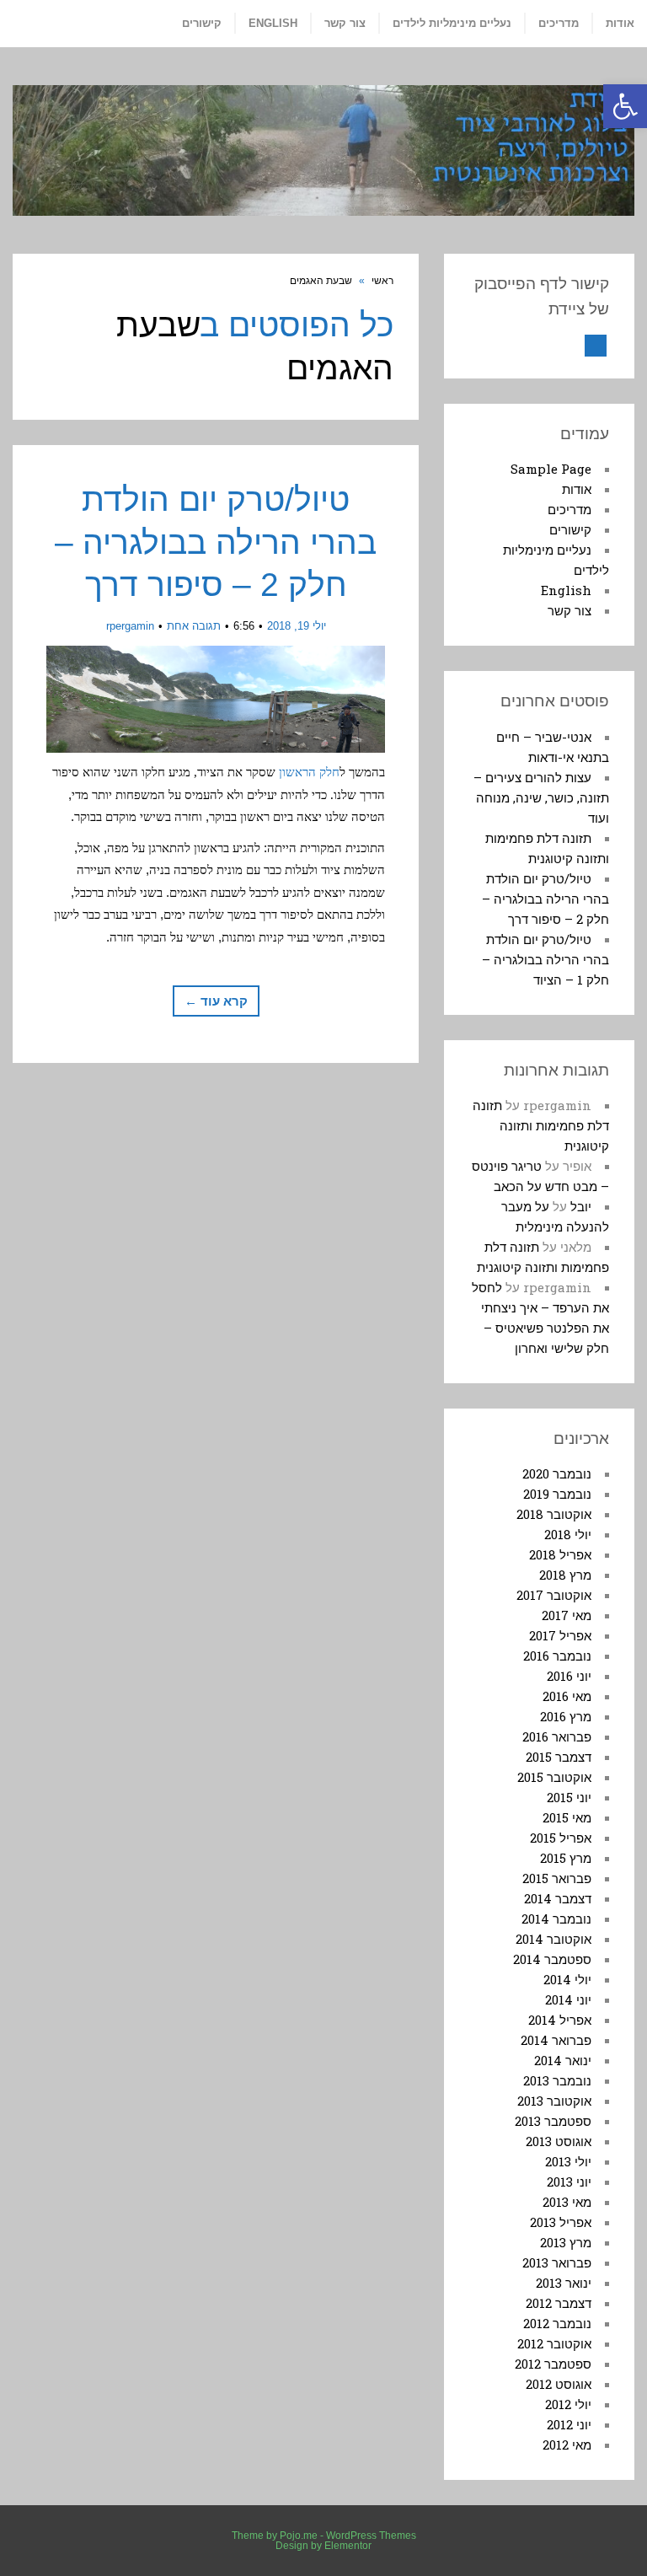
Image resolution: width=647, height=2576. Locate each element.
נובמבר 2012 (557, 2323)
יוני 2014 (568, 1999)
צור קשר (569, 610)
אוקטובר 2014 (553, 1939)
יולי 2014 (567, 1979)
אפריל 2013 (561, 2222)
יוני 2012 (569, 2424)
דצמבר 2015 (559, 1757)
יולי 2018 (568, 1534)
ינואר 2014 (563, 2060)
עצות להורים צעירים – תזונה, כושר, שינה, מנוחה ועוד (541, 797)
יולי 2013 (568, 2161)
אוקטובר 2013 (554, 2101)
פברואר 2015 (557, 1878)
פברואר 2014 (556, 2040)
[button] (625, 106)
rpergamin (130, 626)
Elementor (348, 2546)
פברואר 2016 (557, 1736)
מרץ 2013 (566, 2242)
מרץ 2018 (565, 1575)
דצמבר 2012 (559, 2303)
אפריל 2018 (560, 1554)
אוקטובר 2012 (554, 2343)
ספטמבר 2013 (553, 2121)
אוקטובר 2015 (554, 1777)
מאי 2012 (567, 2445)
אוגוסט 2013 (559, 2141)
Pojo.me (299, 2536)
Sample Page (551, 469)
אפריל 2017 (560, 1635)
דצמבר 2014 (558, 1898)
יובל (581, 1206)
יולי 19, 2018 (297, 626)
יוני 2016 (569, 1676)
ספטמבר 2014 (552, 1959)
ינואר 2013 (564, 2283)
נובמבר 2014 (556, 1919)
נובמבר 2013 (557, 2080)
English (566, 590)
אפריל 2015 (561, 1838)
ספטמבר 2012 (553, 2364)
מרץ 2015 (566, 1858)
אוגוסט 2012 (559, 2384)
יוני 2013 (569, 2182)
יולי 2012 (568, 2404)
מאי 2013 (567, 2202)
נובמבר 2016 (557, 1656)
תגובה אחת (194, 626)
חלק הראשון (309, 772)
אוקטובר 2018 (554, 1514)
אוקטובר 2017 (554, 1595)
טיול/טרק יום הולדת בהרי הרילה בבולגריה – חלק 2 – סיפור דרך (216, 542)
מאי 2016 (567, 1696)
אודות (577, 489)
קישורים (570, 529)
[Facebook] (596, 346)
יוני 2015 (569, 1797)
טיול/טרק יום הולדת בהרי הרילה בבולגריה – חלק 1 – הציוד (545, 959)
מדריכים (569, 509)
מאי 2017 (567, 1615)
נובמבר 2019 (557, 1494)
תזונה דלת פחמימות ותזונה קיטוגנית (541, 1125)
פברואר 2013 (557, 2262)
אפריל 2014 (560, 2020)
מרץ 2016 (566, 1716)
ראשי (382, 281)
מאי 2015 (567, 1817)
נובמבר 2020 (557, 1473)
